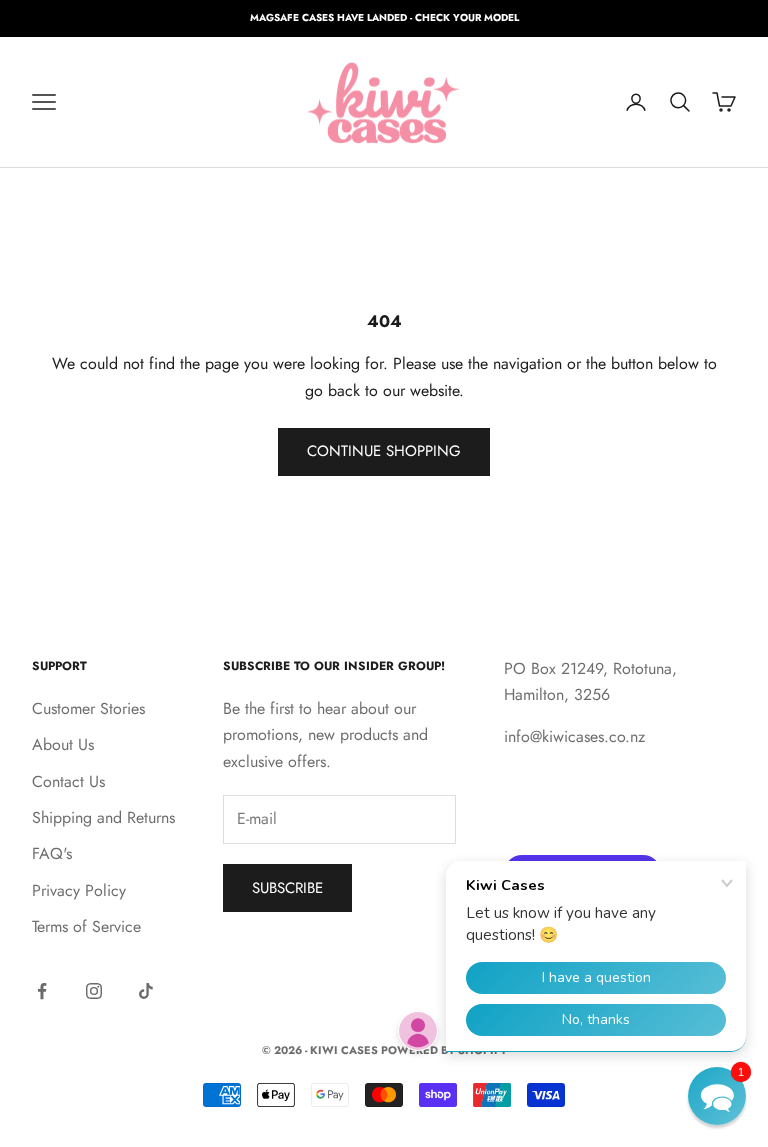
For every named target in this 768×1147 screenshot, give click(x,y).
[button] (717, 1096)
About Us (63, 744)
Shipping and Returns (103, 817)
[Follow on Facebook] (42, 991)
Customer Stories (88, 708)
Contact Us (68, 781)
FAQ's (52, 853)
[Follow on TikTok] (146, 991)
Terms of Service (86, 926)
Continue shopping (384, 451)
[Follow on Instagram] (94, 991)
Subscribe (287, 888)
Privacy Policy (79, 890)
